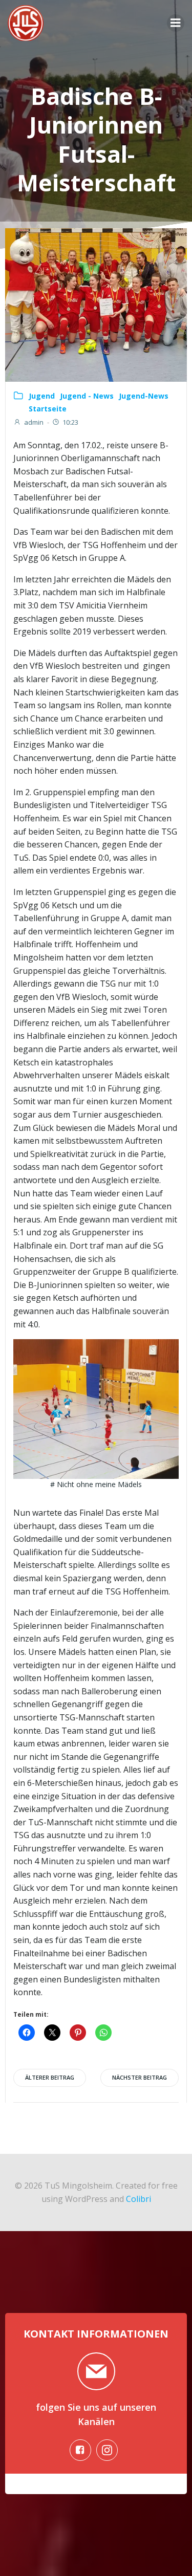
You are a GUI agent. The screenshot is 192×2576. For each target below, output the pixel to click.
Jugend (42, 396)
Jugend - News (87, 396)
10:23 (70, 422)
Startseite (48, 409)
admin (34, 422)
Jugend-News (144, 396)
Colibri (138, 2199)
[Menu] (176, 23)
